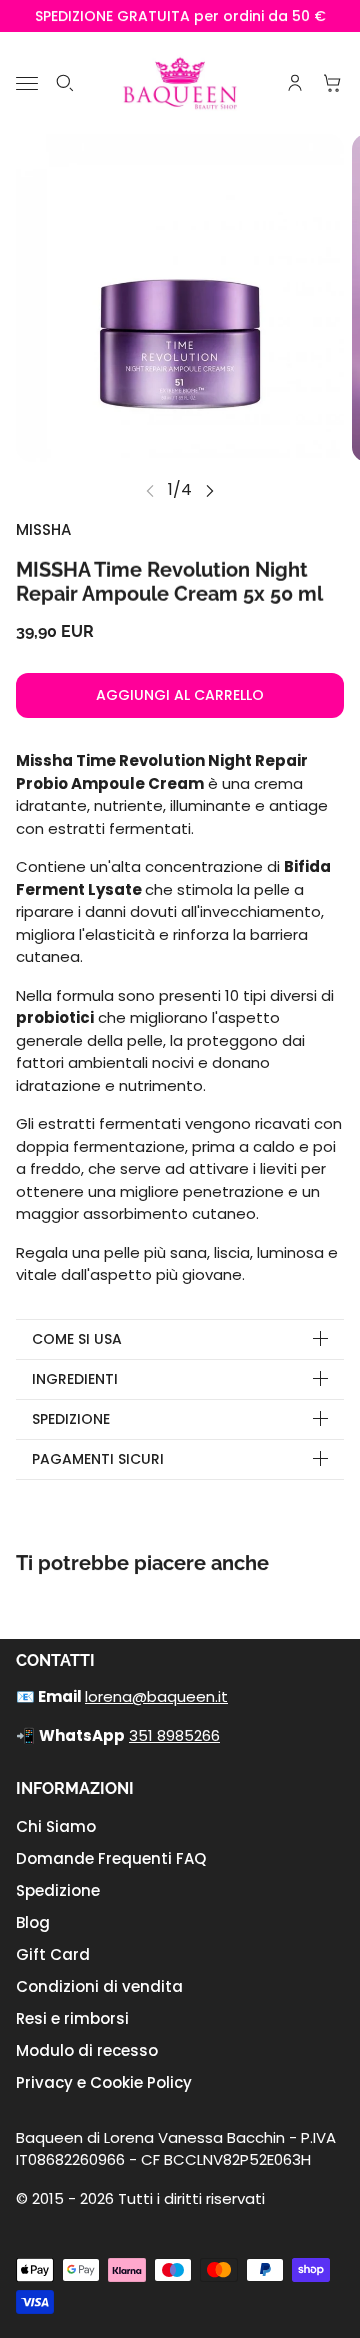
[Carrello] (333, 83)
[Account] (295, 83)
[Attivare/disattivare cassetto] (27, 83)
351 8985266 (174, 1735)
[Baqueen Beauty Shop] (180, 83)
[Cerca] (65, 83)
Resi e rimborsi (72, 2018)
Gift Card (53, 1954)
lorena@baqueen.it (156, 1696)
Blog (33, 1922)
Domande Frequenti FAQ (111, 1858)
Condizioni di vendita (99, 1986)
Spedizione (58, 1890)
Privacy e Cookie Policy (104, 2082)
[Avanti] (210, 490)
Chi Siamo (56, 1826)
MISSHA (43, 529)
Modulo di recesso (87, 2050)
